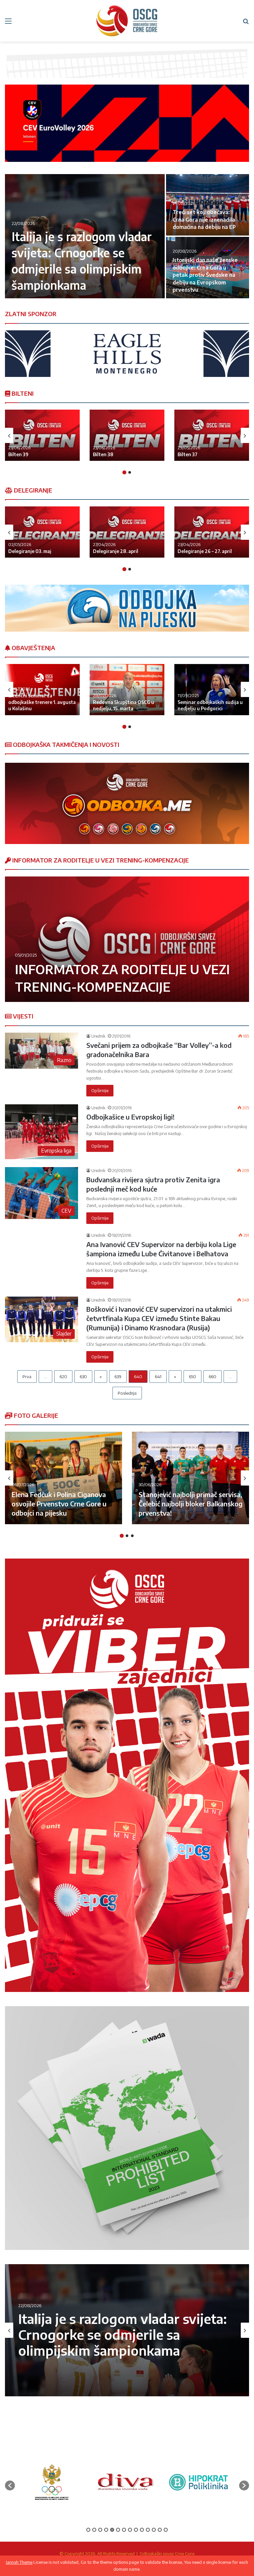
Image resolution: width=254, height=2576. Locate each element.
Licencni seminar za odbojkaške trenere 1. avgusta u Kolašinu (42, 702)
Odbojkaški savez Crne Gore (167, 2554)
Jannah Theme (19, 2562)
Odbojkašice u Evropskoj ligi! (130, 1117)
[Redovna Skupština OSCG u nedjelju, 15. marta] (127, 690)
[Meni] (8, 23)
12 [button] (154, 2530)
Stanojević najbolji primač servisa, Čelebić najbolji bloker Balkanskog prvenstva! (190, 1504)
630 (83, 1377)
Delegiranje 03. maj (30, 551)
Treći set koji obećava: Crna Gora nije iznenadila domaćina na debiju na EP (204, 220)
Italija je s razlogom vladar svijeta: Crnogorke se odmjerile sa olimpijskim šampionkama (123, 2335)
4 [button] (106, 2530)
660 (212, 1377)
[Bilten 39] (42, 435)
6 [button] (118, 2530)
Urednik (98, 1036)
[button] (10, 2485)
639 (118, 1377)
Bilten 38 (103, 454)
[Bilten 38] (127, 435)
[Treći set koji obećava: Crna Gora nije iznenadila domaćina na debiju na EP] (208, 205)
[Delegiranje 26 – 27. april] (212, 532)
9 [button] (136, 2530)
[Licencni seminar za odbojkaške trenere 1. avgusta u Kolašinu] (42, 690)
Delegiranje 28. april (116, 551)
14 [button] (166, 2530)
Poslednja (127, 1393)
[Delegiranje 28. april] (127, 532)
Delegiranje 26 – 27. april (205, 551)
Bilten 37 (188, 454)
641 (158, 1377)
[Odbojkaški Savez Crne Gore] (127, 21)
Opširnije (100, 1090)
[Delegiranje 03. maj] (42, 532)
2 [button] (130, 472)
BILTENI (22, 393)
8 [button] (130, 2530)
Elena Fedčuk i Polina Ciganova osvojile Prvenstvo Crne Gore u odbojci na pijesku (59, 1504)
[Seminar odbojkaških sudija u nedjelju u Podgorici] (212, 690)
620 (63, 1377)
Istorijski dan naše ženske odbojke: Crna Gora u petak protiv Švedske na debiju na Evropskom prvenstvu (205, 275)
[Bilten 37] (212, 435)
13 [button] (160, 2530)
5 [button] (112, 2530)
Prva (27, 1377)
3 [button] (132, 1536)
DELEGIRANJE (32, 490)
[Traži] (246, 23)
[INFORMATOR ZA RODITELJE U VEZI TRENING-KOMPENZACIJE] (127, 939)
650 (192, 1377)
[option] (127, 237)
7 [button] (124, 2530)
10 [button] (142, 2530)
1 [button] (124, 472)
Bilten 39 (18, 454)
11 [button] (148, 2530)
